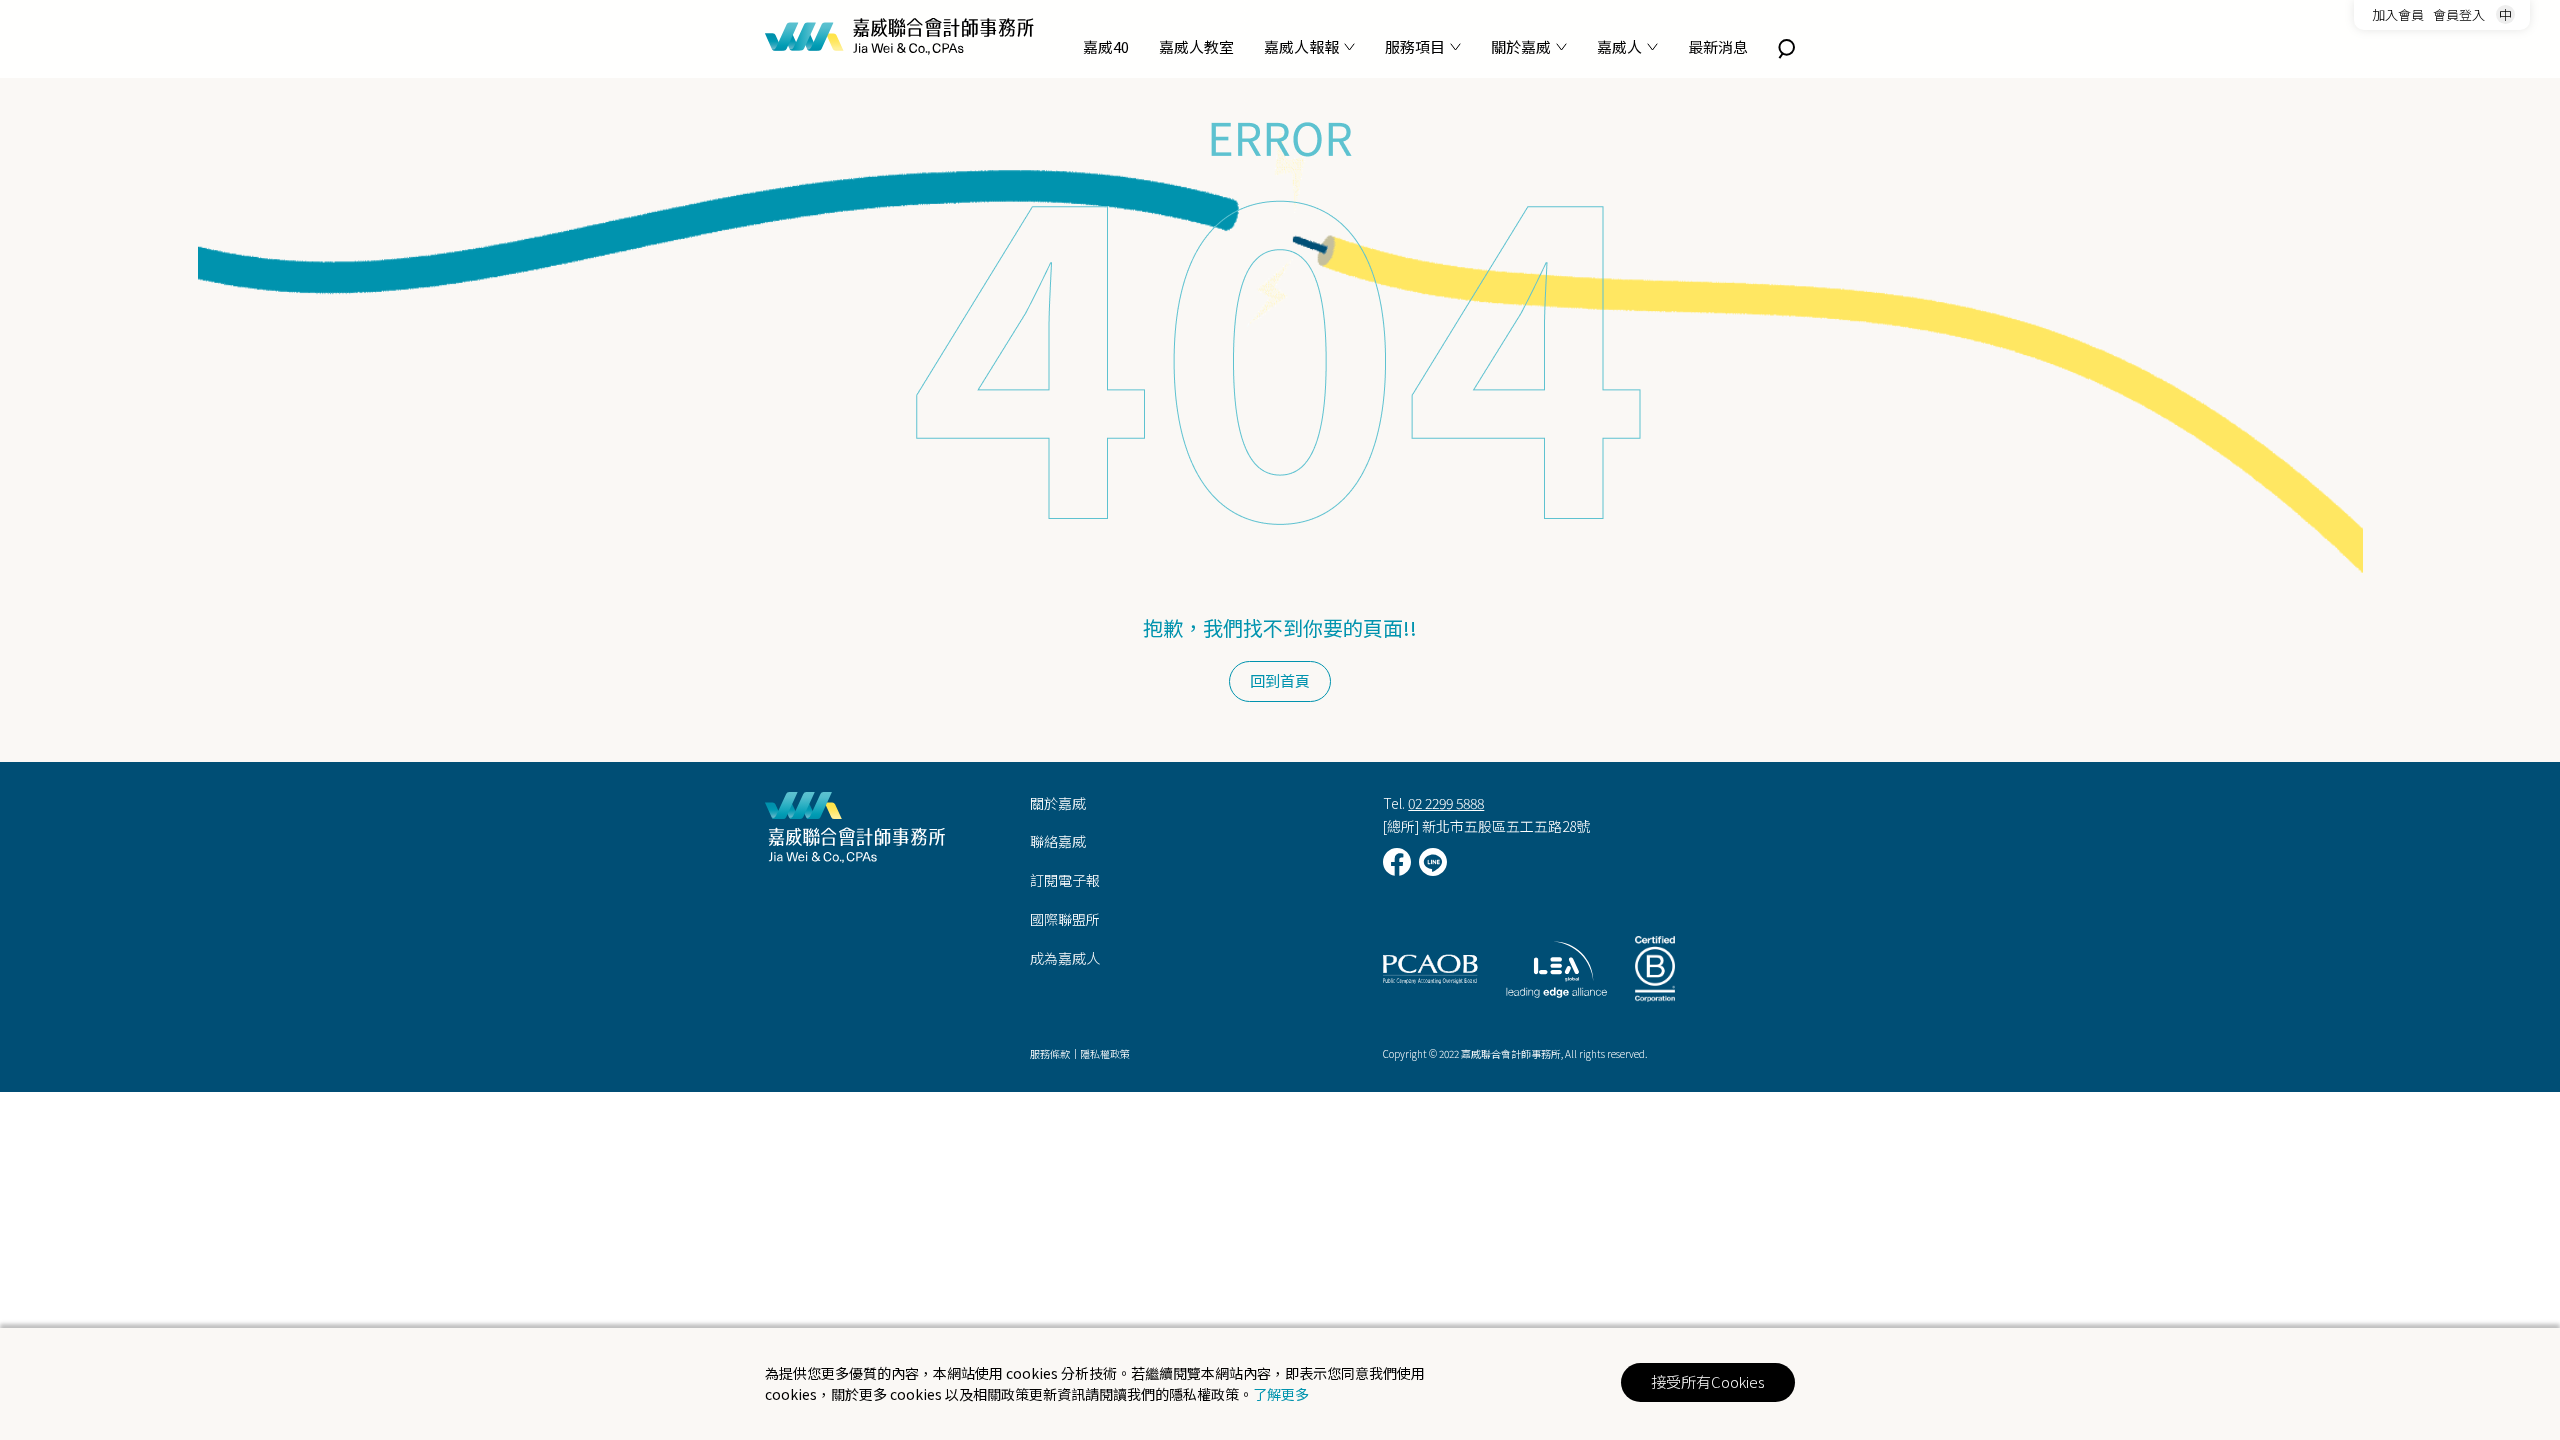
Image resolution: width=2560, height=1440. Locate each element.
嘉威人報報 (1301, 46)
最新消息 (1718, 46)
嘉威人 (1619, 46)
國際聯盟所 (1065, 919)
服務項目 (1415, 46)
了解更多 (1281, 1394)
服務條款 (1050, 1053)
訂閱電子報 (1065, 880)
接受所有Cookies (1708, 1381)
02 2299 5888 (1446, 803)
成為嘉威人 (1065, 958)
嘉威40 (1106, 46)
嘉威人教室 (1196, 46)
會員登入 (2459, 14)
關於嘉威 (1521, 46)
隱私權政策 (1105, 1053)
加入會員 (2398, 14)
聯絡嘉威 (1058, 841)
